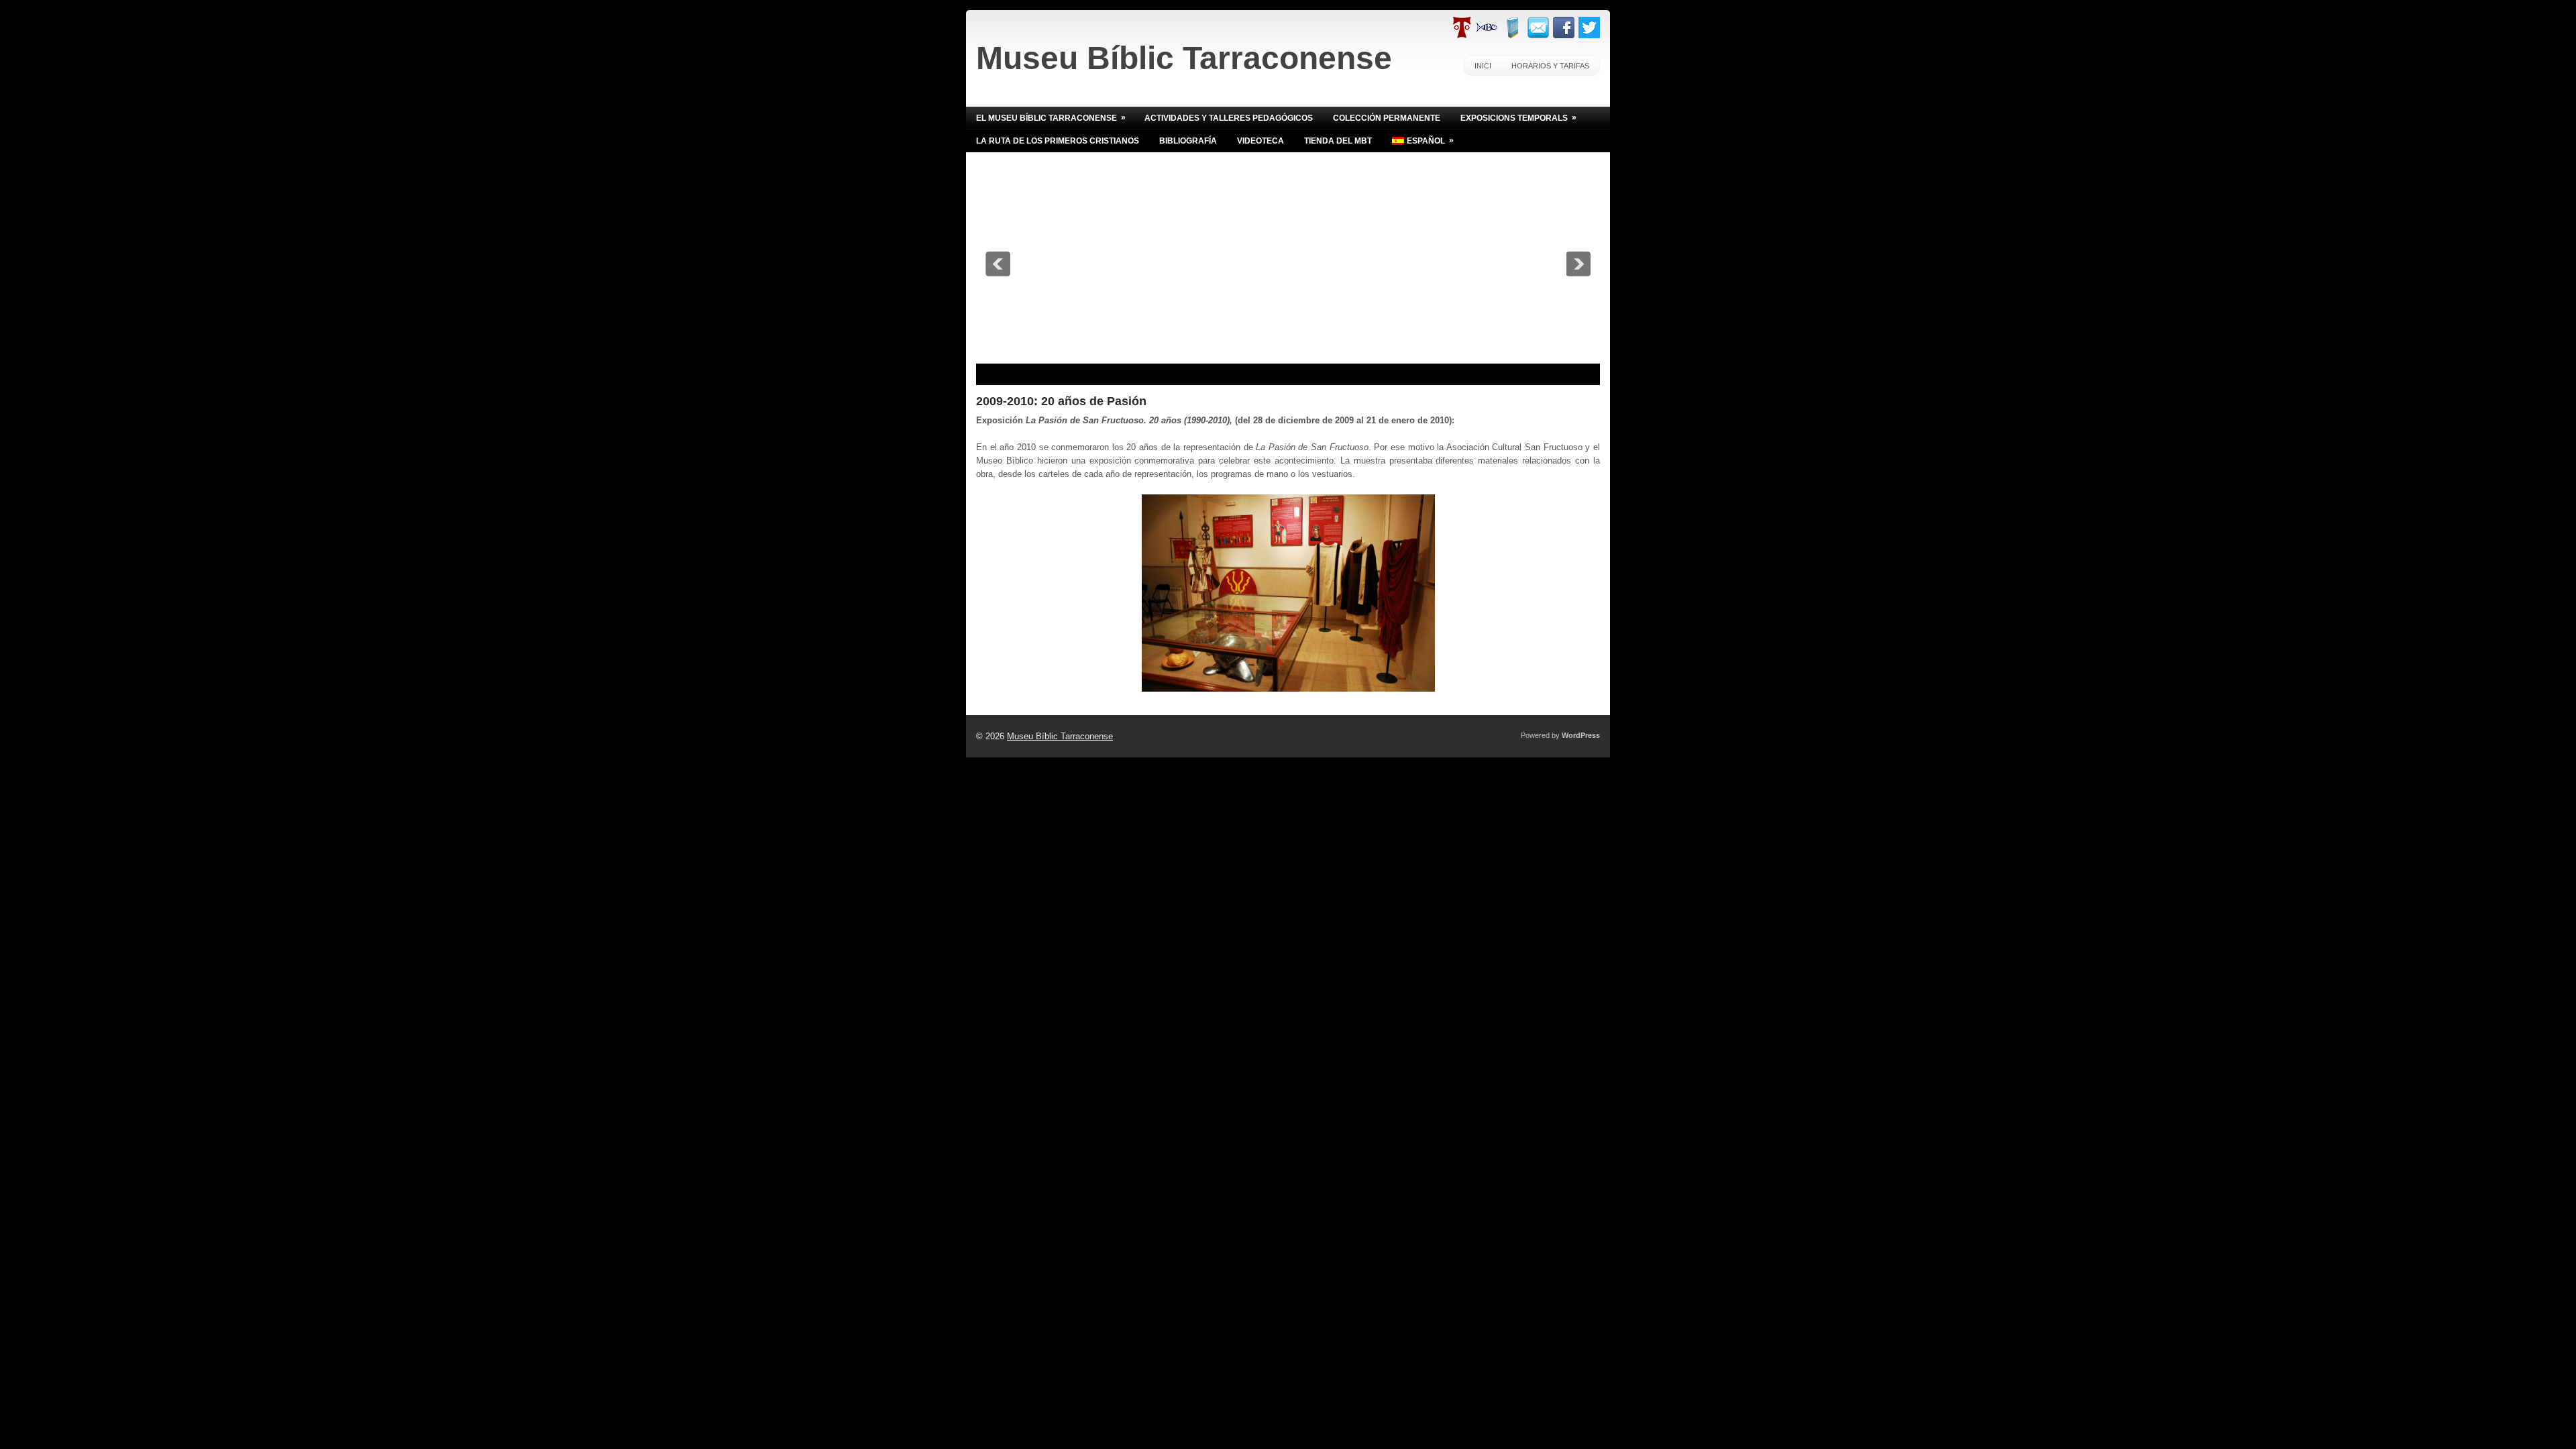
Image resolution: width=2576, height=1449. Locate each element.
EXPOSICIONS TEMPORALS (1518, 118)
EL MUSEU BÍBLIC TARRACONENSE (1051, 118)
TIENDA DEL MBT (1338, 141)
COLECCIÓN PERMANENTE (1387, 118)
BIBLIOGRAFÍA (1188, 141)
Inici (1483, 66)
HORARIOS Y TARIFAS (1550, 66)
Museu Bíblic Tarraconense (1184, 58)
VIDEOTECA (1260, 141)
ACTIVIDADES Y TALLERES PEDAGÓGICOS (1229, 118)
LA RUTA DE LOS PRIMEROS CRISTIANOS (1058, 141)
